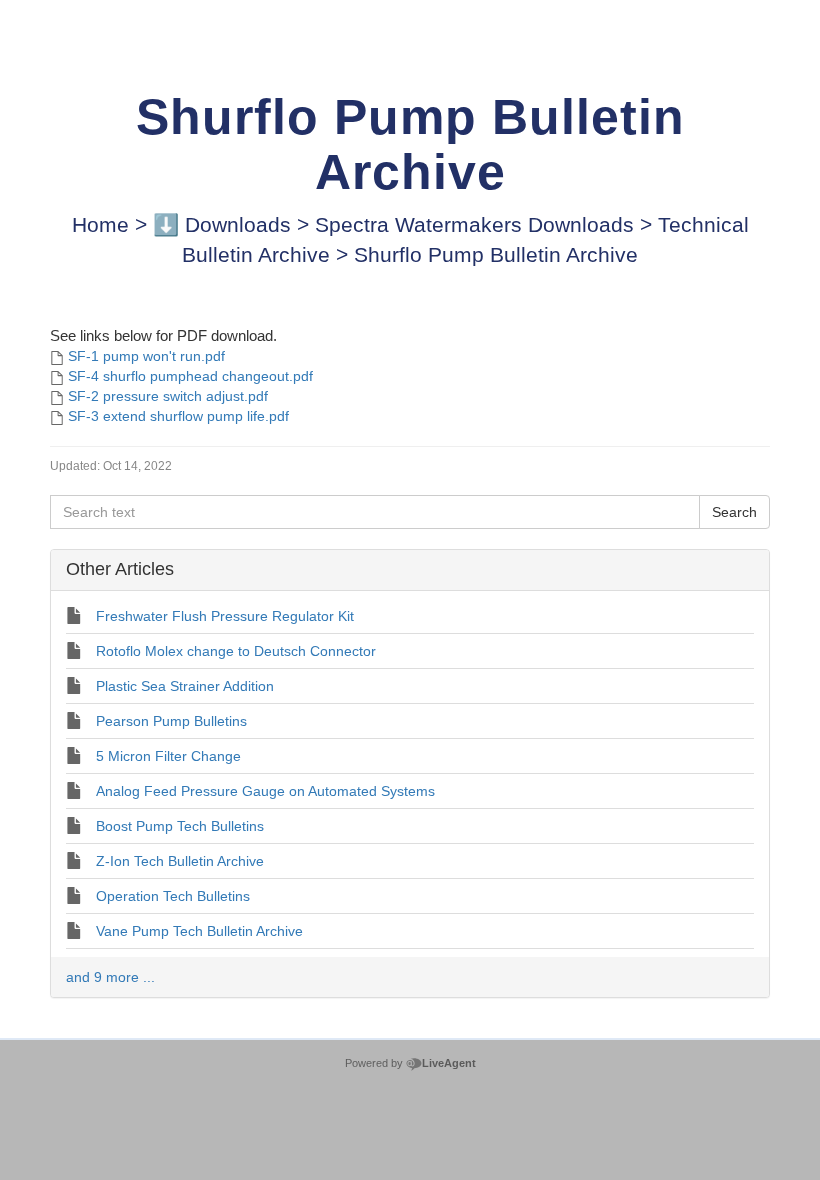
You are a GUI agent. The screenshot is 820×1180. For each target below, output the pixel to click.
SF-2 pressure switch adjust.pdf (168, 396)
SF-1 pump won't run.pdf (146, 356)
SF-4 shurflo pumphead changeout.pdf (190, 376)
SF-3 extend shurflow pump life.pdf (178, 416)
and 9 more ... (110, 977)
